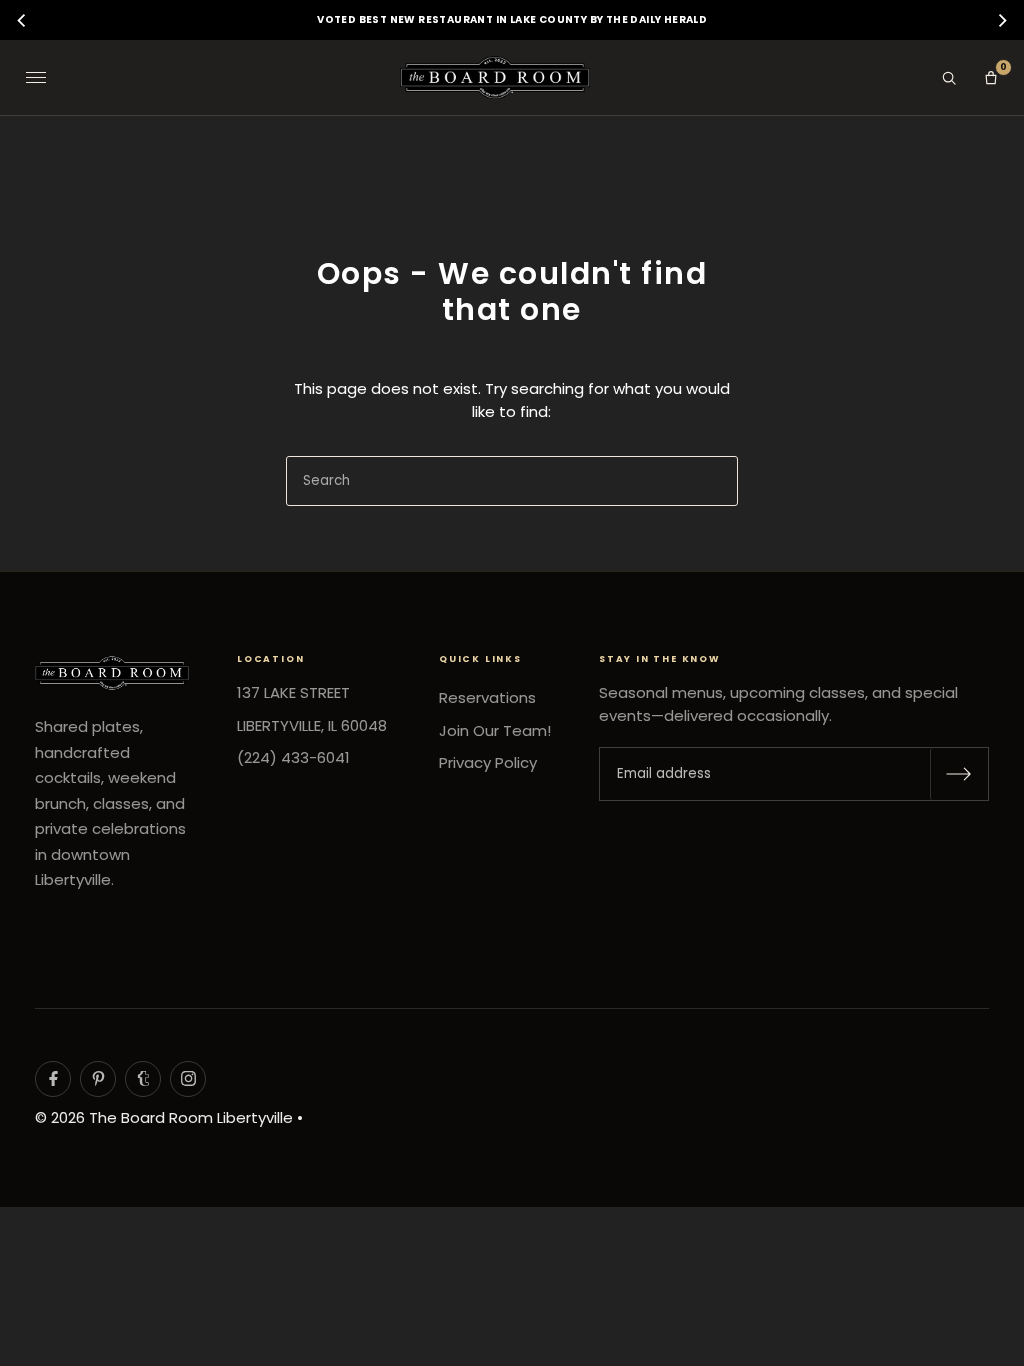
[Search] (949, 78)
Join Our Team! (495, 730)
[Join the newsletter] (959, 774)
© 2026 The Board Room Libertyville (164, 1117)
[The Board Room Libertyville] (495, 77)
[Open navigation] (36, 78)
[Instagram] (188, 1079)
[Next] (1001, 20)
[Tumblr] (143, 1079)
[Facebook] (53, 1079)
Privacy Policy (488, 762)
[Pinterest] (98, 1079)
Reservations (487, 697)
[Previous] (23, 20)
